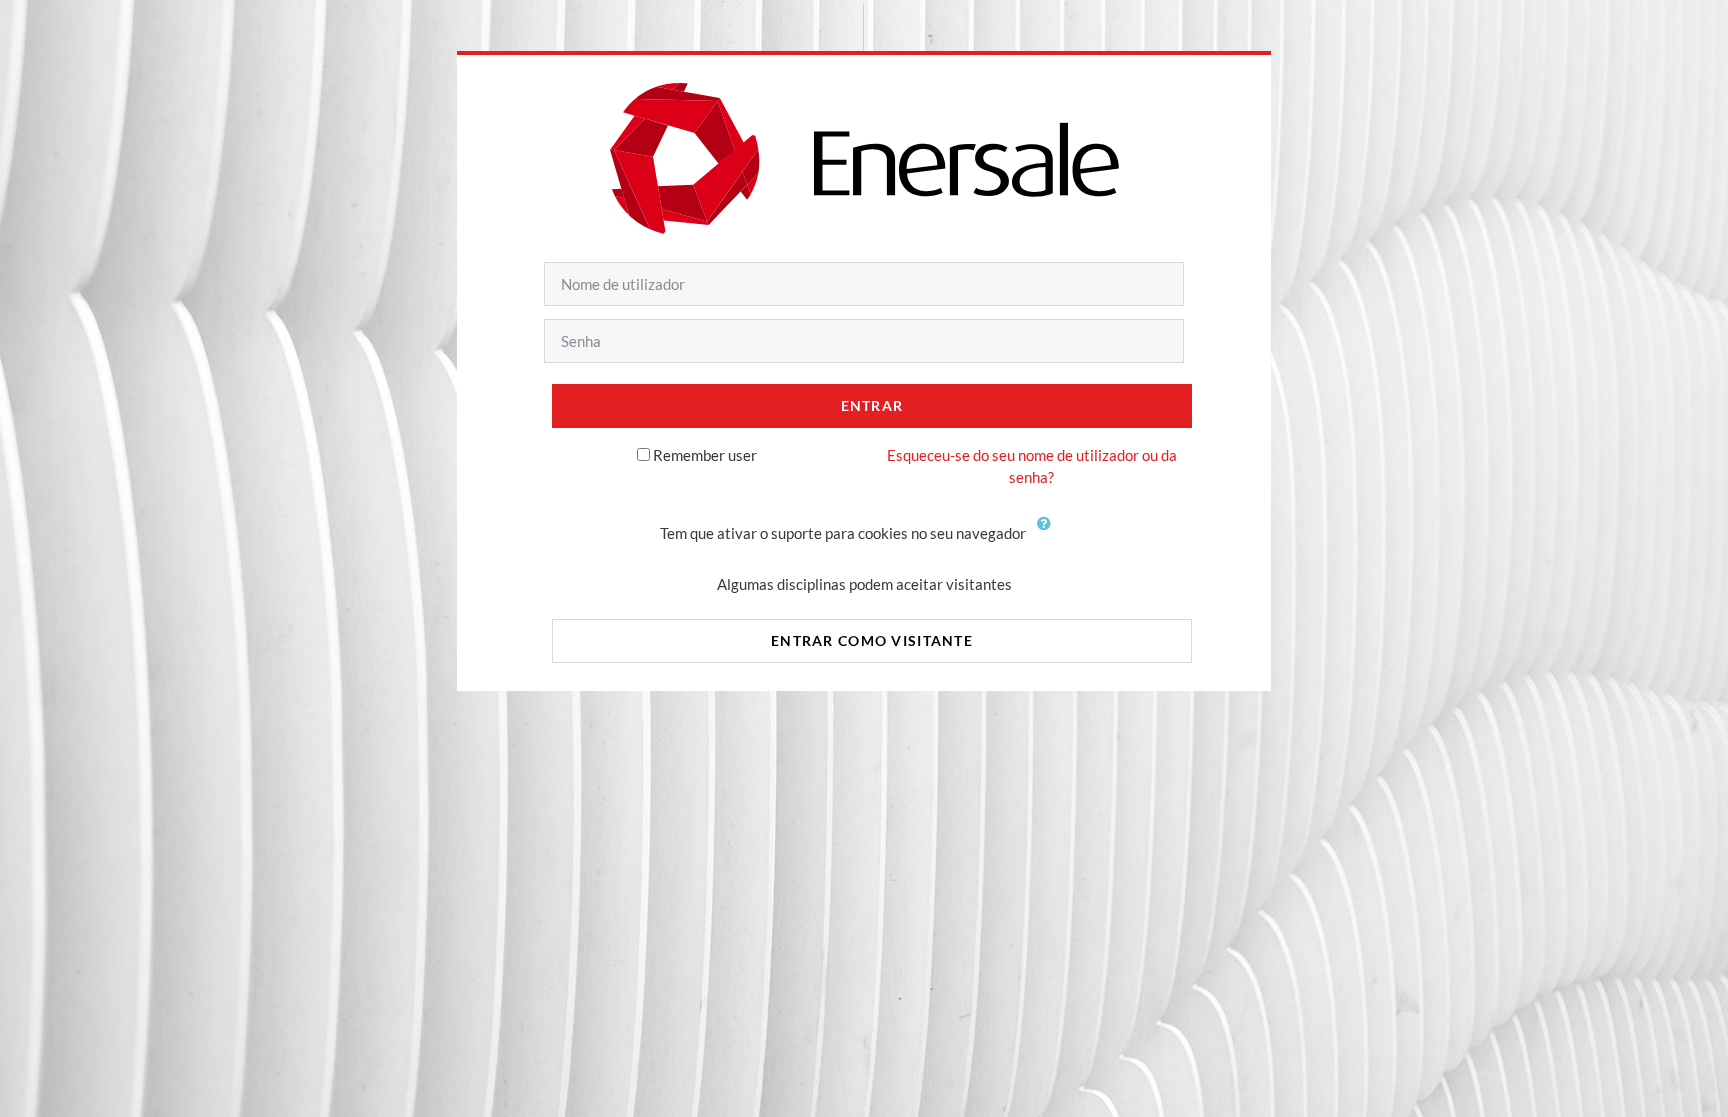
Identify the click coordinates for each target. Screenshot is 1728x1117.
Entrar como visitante (872, 640)
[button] (1049, 535)
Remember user (705, 455)
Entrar (872, 405)
